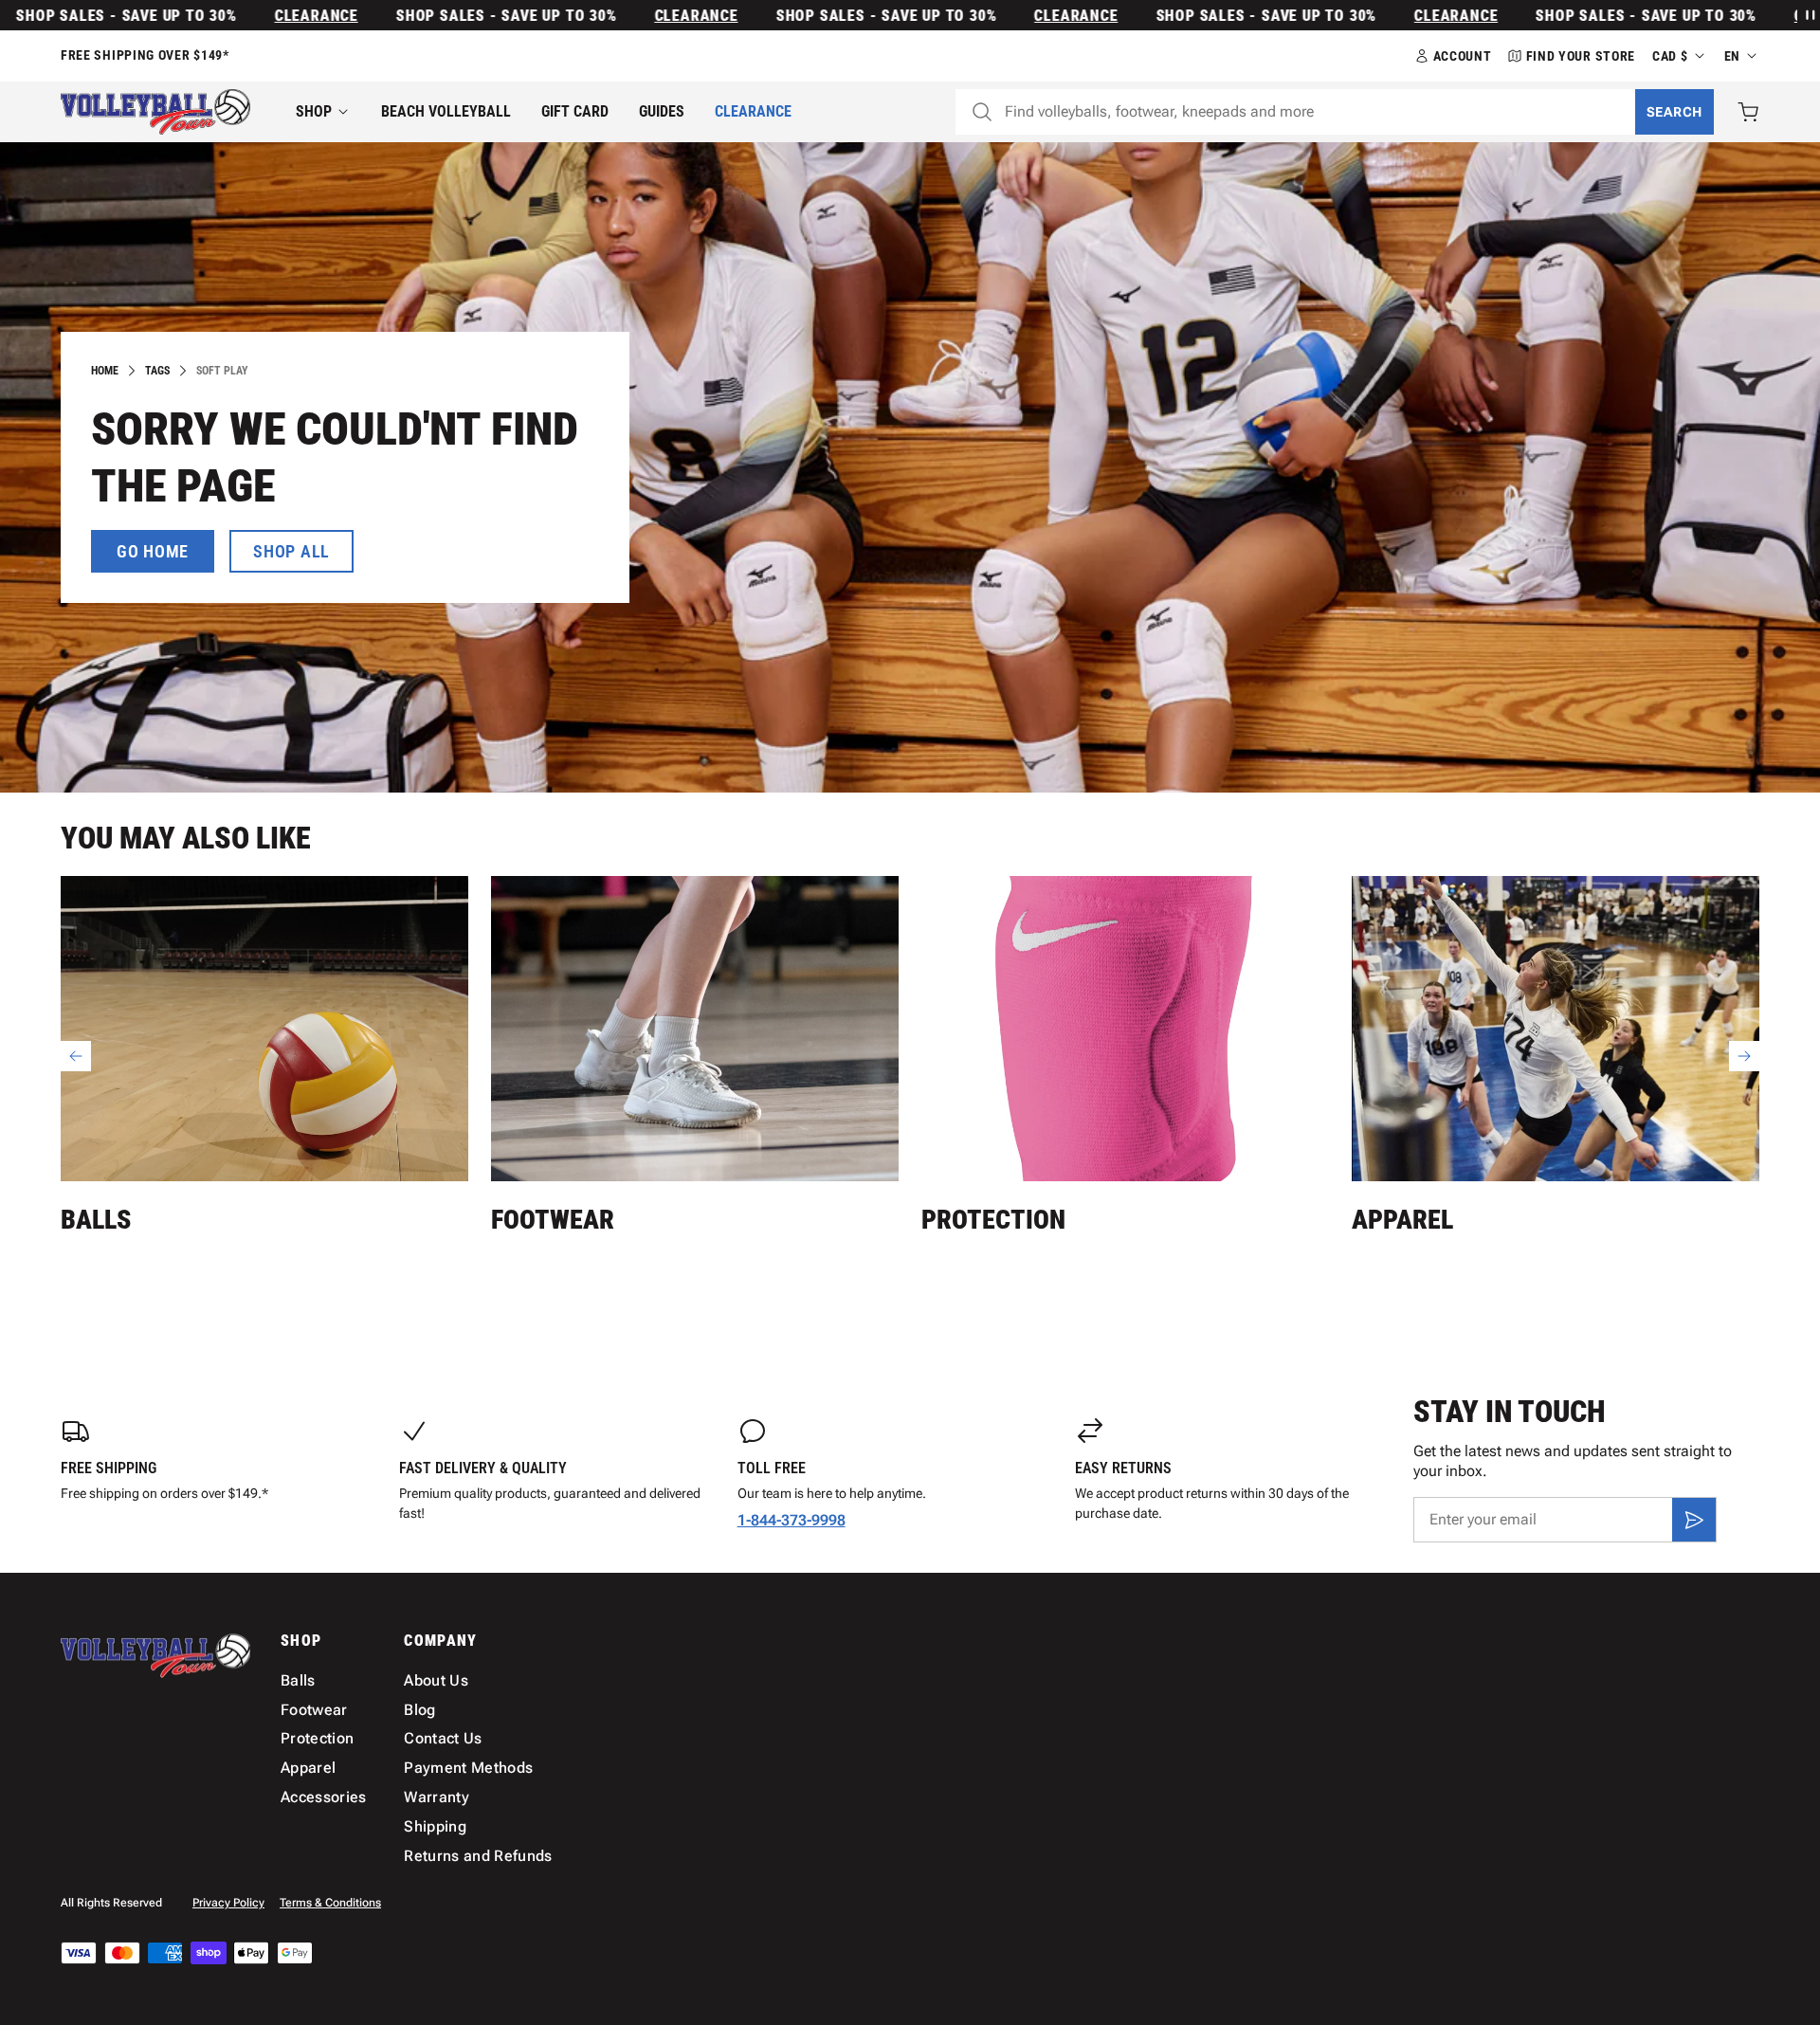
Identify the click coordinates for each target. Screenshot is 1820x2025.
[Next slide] (1744, 1056)
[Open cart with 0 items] (1748, 112)
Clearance (256, 16)
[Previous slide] (76, 1056)
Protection (993, 1220)
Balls (96, 1220)
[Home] (155, 112)
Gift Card (575, 111)
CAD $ (1670, 56)
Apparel (1402, 1220)
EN (1732, 56)
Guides (662, 111)
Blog (419, 1710)
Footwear (553, 1220)
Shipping (435, 1826)
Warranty (437, 1797)
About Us (436, 1680)
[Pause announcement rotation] (1809, 15)
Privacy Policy (228, 1903)
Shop (314, 111)
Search (1674, 112)
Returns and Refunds (478, 1856)
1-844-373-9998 (792, 1520)
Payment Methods (468, 1768)
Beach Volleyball (446, 111)
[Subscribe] (1694, 1520)
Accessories (324, 1797)
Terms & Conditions (330, 1903)
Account (1463, 56)
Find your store (1581, 56)
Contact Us (443, 1738)
